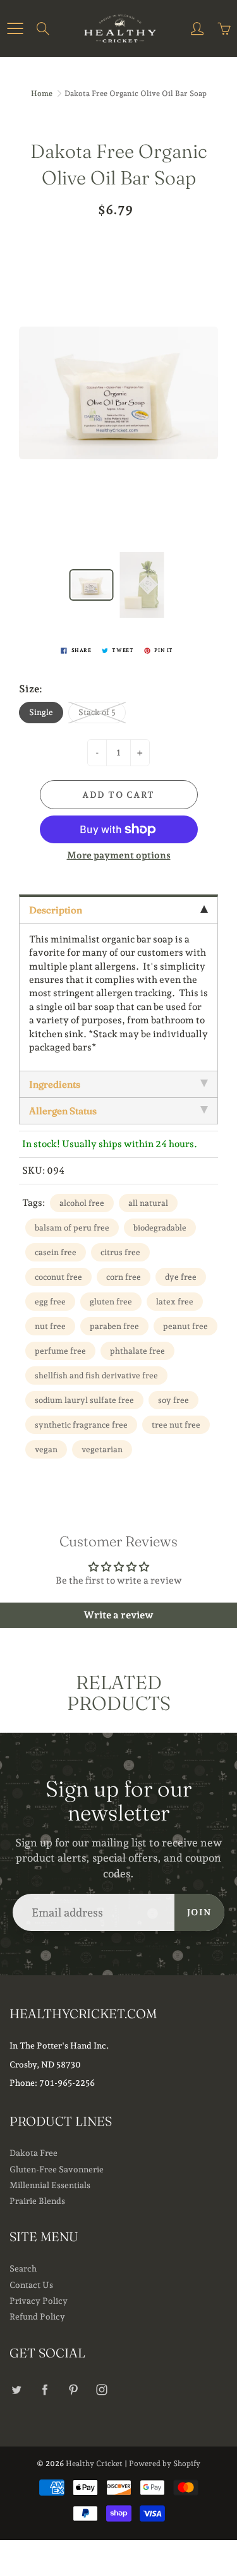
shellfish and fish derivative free (96, 1375)
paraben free (114, 1326)
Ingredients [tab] (55, 1084)
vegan (46, 1449)
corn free (124, 1277)
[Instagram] (101, 2390)
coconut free (58, 1277)
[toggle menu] (15, 28)
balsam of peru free (72, 1228)
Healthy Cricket (94, 2464)
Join (199, 1912)
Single (41, 712)
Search (23, 2268)
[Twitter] (16, 2390)
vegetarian (102, 1449)
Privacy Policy (39, 2301)
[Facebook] (45, 2390)
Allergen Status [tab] (63, 1111)
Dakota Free (33, 2153)
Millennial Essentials (50, 2185)
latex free (175, 1302)
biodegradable (160, 1228)
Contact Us (31, 2285)
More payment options (119, 855)
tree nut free (176, 1425)
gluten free (111, 1302)
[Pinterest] (73, 2390)
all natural (148, 1203)
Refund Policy (37, 2316)
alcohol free (82, 1203)
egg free (50, 1302)
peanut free (185, 1326)
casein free (56, 1252)
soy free (173, 1400)
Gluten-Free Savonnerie (57, 2169)
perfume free (60, 1351)
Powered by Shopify (165, 2464)
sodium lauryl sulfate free (84, 1400)
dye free (181, 1277)
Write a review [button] (118, 1615)
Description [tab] (56, 910)
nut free (50, 1326)
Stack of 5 (97, 712)
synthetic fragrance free (81, 1425)
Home (42, 93)
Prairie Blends (37, 2201)
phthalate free (137, 1351)
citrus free (120, 1252)
